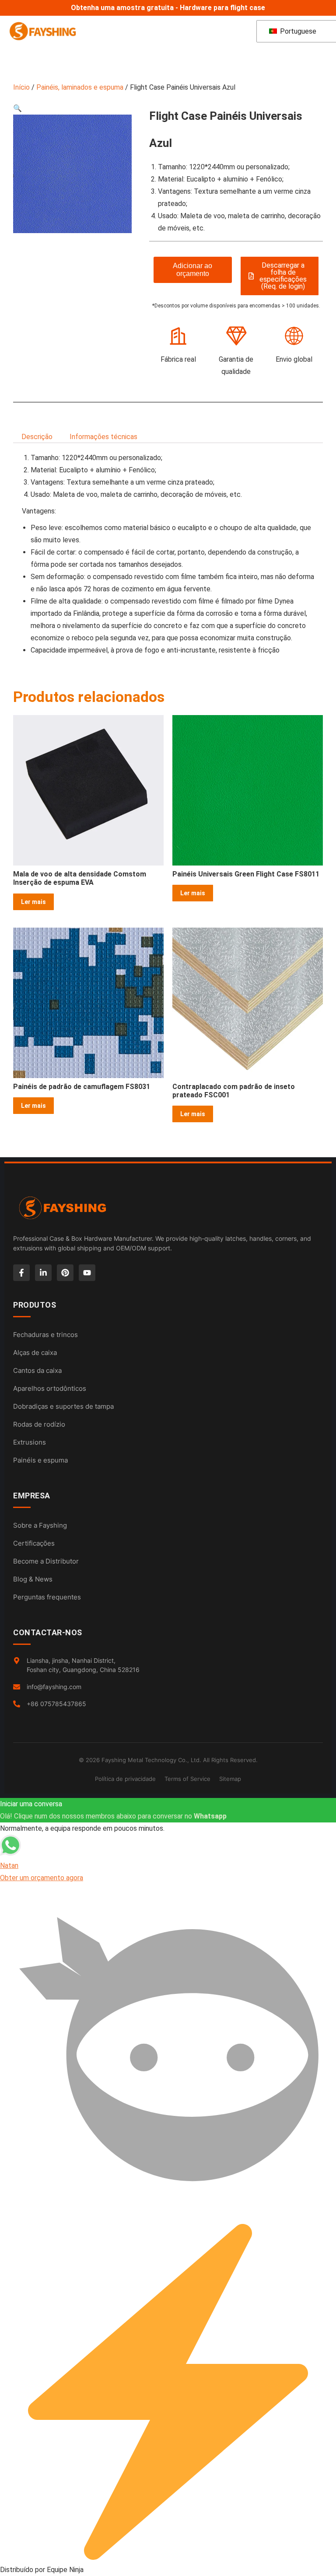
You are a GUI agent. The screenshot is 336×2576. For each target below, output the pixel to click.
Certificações (34, 1543)
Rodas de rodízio (39, 1424)
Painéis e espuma (40, 1460)
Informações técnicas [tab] (103, 437)
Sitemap (230, 1779)
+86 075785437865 (56, 1704)
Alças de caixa (35, 1353)
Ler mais (33, 902)
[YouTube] (87, 1273)
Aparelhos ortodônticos (50, 1388)
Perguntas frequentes (47, 1597)
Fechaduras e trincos (45, 1335)
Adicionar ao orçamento (192, 270)
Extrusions (30, 1442)
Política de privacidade (125, 1779)
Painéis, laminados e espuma (80, 87)
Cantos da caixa (37, 1370)
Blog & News (33, 1579)
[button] (17, 108)
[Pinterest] (65, 1273)
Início (21, 87)
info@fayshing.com (54, 1687)
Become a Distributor (46, 1561)
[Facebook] (21, 1273)
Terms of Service (187, 1779)
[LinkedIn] (43, 1273)
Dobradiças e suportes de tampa (63, 1406)
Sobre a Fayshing (40, 1525)
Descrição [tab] (37, 437)
